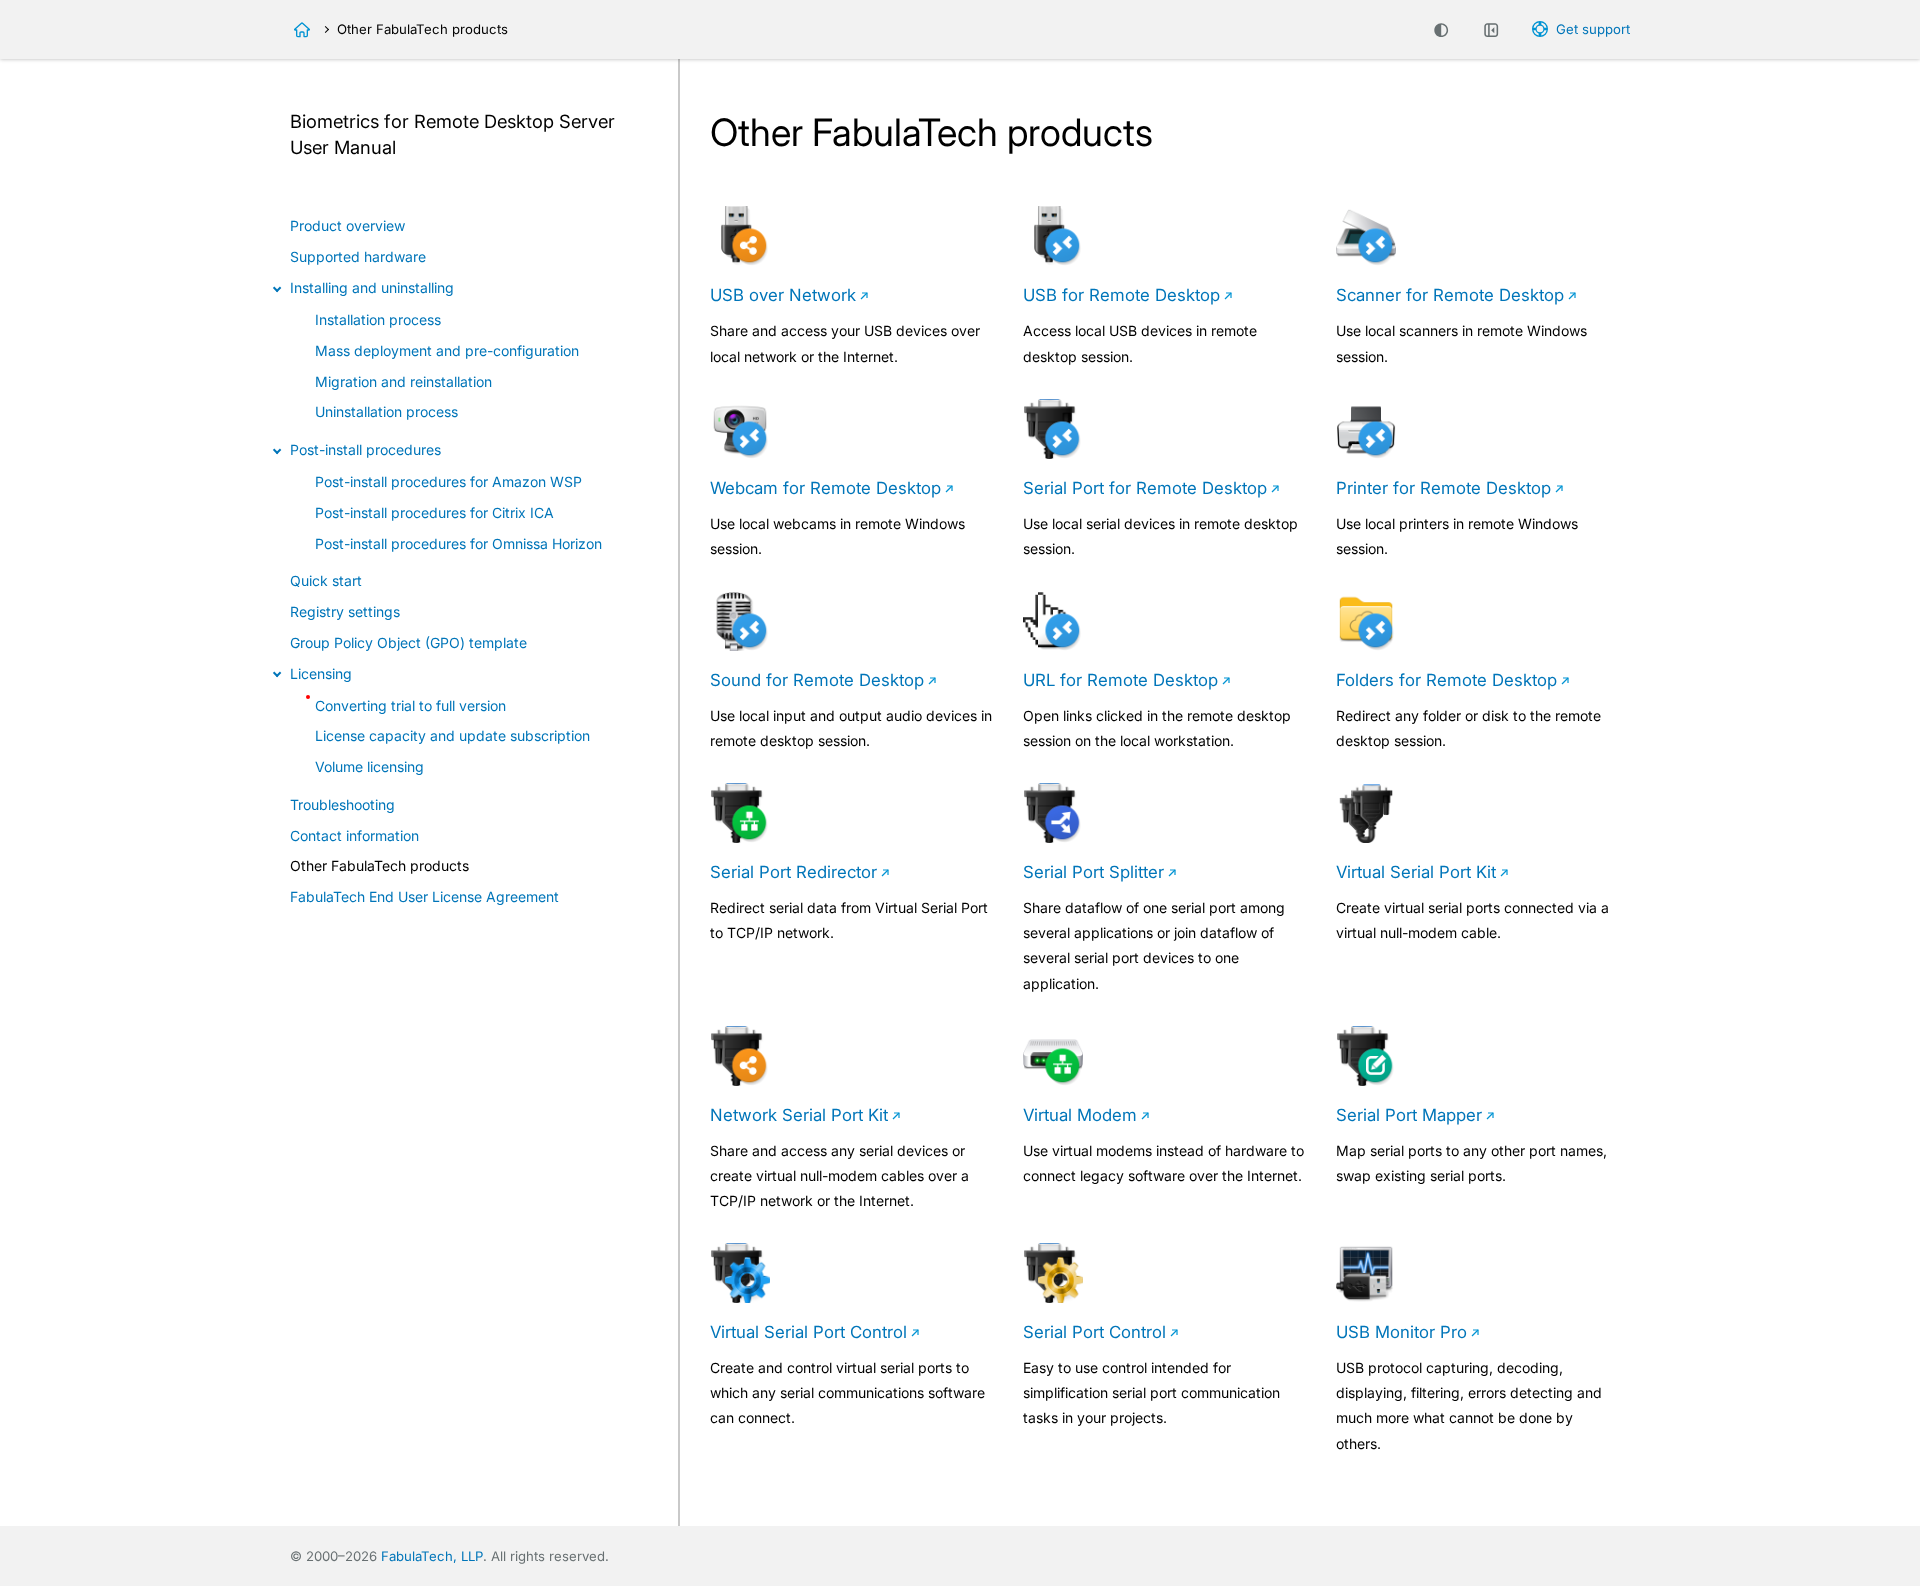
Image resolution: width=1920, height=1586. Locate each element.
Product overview (347, 225)
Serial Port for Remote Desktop (1145, 488)
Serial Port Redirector (793, 872)
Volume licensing (369, 766)
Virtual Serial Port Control (808, 1332)
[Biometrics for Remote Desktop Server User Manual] (302, 30)
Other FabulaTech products (379, 865)
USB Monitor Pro (1401, 1332)
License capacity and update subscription (452, 735)
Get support (1593, 29)
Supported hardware (358, 256)
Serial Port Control (1094, 1332)
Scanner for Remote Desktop (1450, 295)
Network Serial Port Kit (799, 1115)
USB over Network (783, 295)
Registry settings (345, 611)
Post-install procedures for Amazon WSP (448, 481)
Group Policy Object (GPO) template (408, 642)
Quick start (326, 580)
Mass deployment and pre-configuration (447, 350)
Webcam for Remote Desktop (825, 488)
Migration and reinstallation (403, 381)
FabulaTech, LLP (432, 1556)
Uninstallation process (386, 411)
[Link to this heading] (407, 149)
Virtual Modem (1080, 1115)
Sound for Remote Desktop (817, 680)
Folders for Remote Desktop (1446, 680)
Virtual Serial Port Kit (1416, 872)
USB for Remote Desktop (1121, 295)
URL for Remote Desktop (1120, 680)
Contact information (354, 835)
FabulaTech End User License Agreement (424, 896)
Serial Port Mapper (1409, 1115)
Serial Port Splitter (1093, 872)
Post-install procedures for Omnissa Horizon (458, 543)
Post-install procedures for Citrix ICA (434, 512)
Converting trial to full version (410, 705)
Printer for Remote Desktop (1443, 488)
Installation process (378, 319)
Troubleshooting (342, 804)
